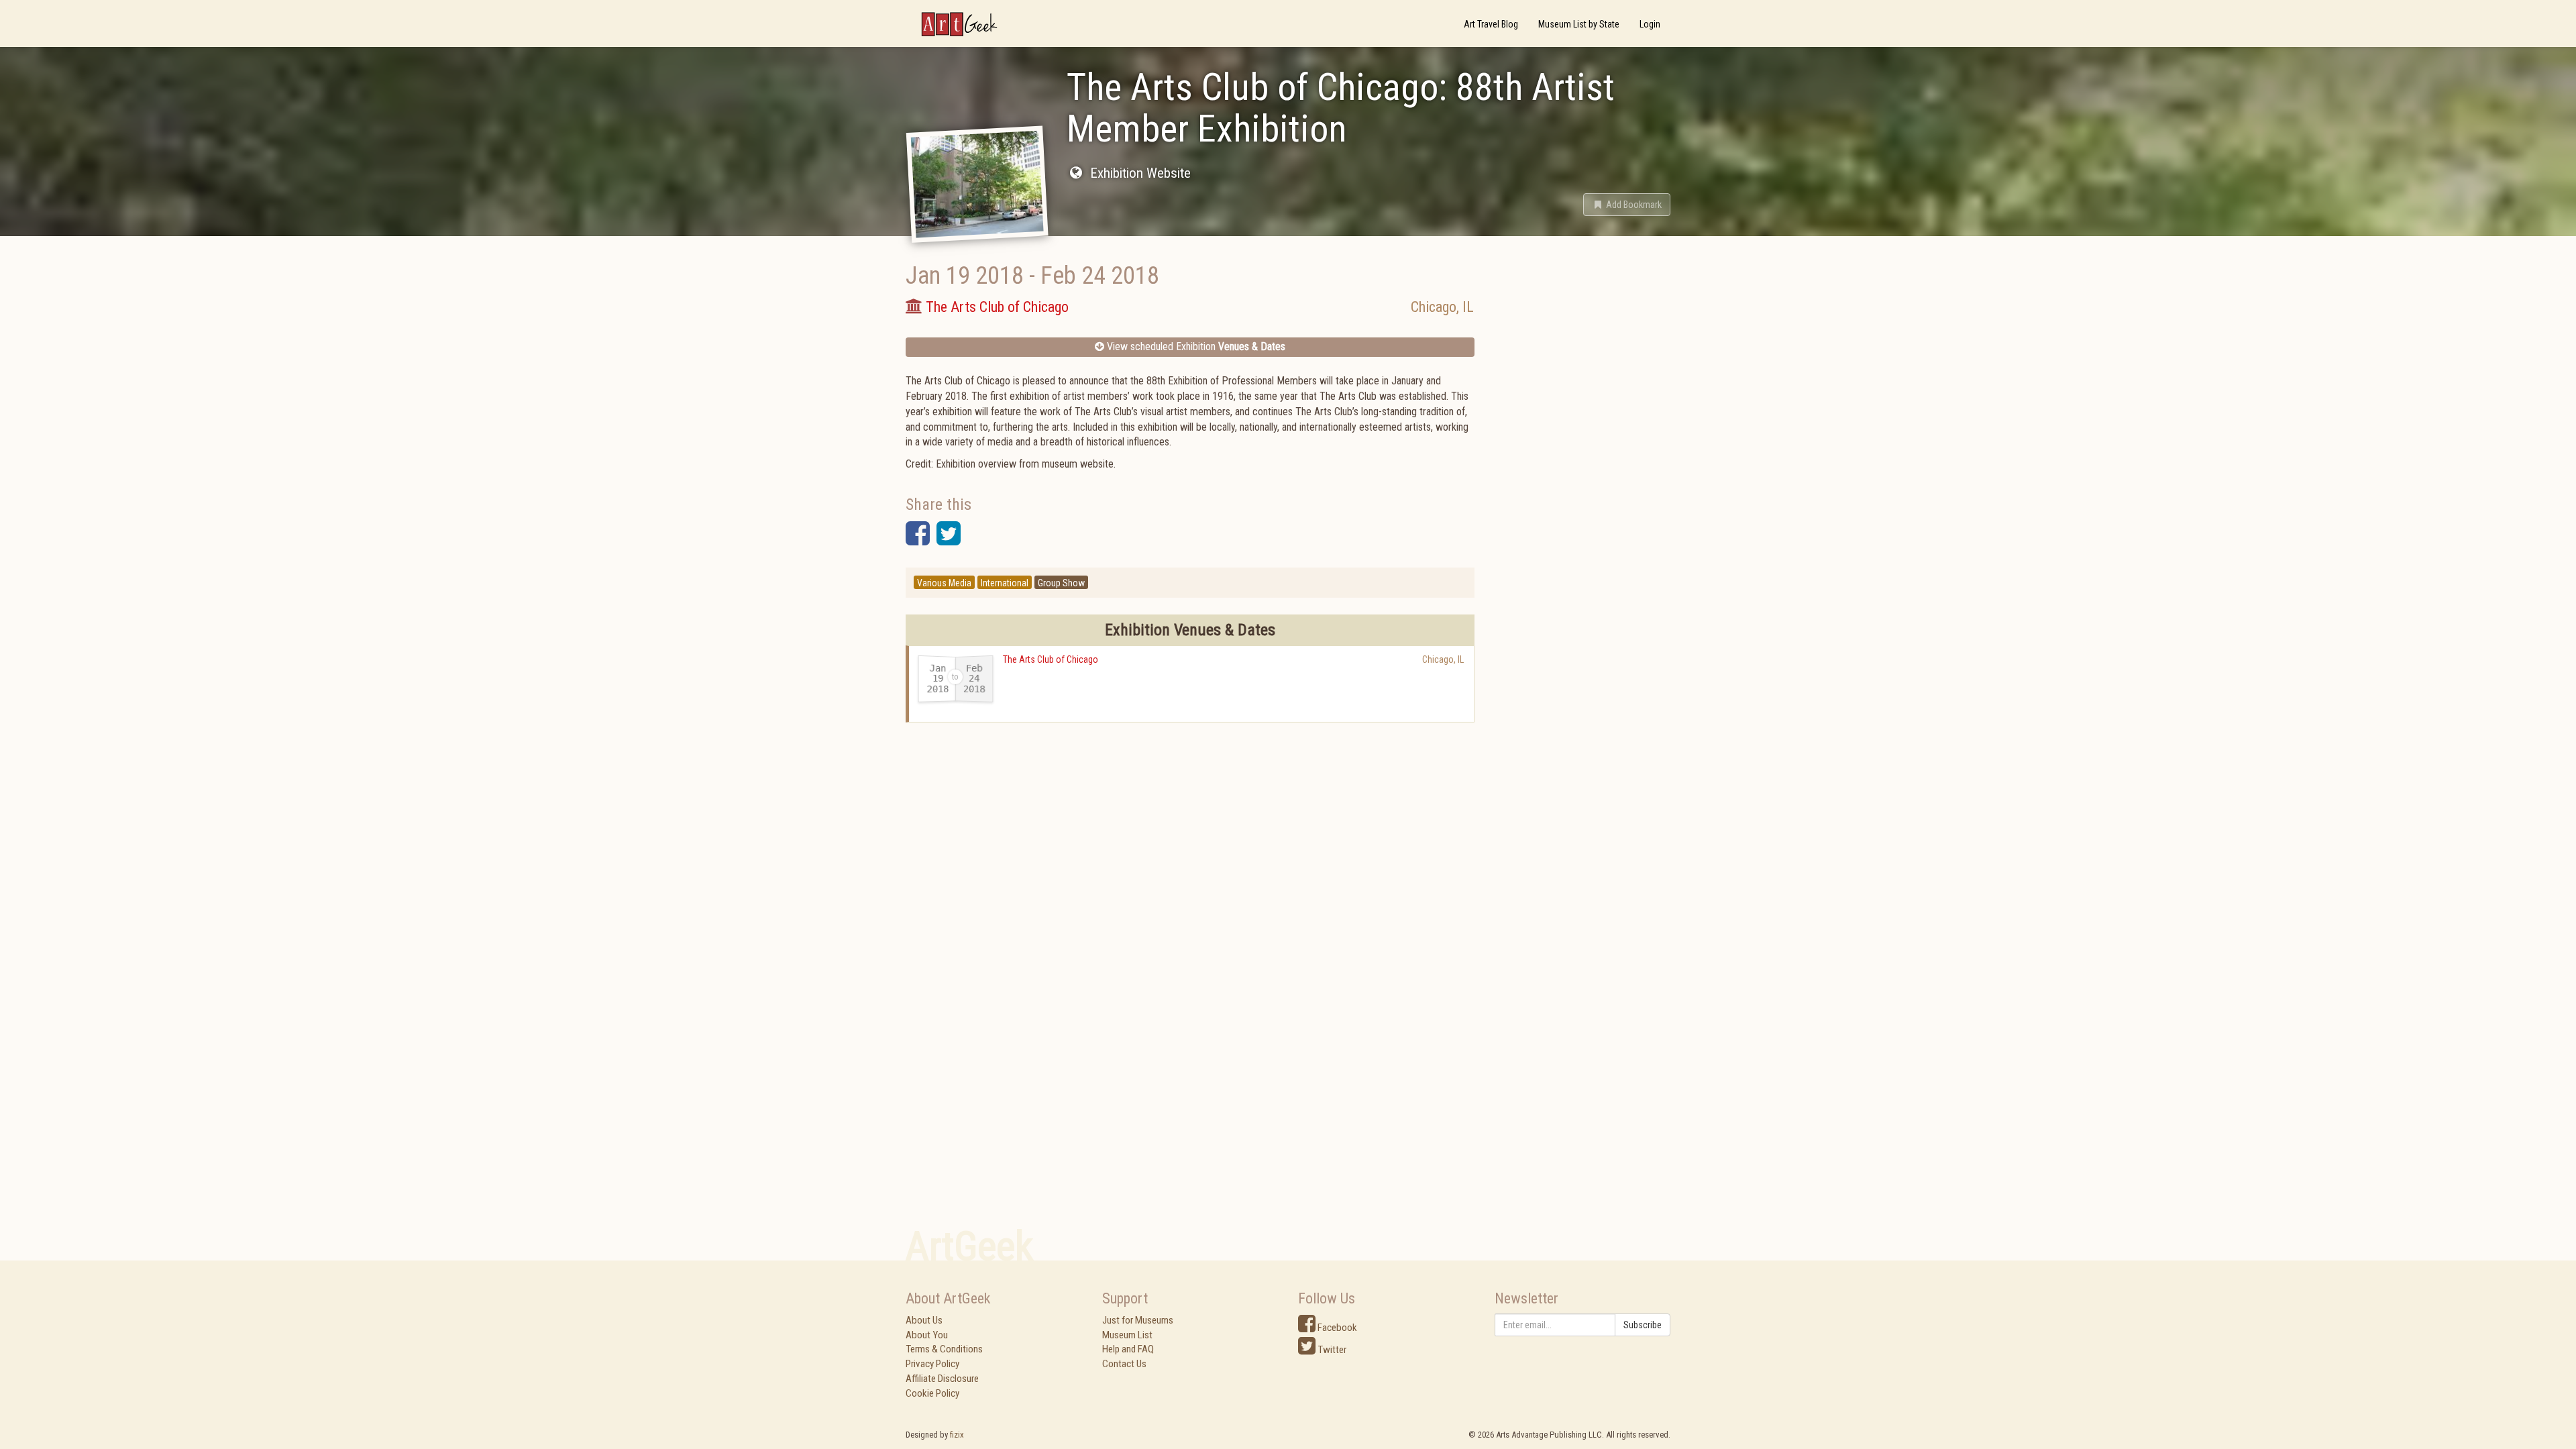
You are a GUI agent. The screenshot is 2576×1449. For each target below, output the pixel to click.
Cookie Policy (932, 1393)
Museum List (1127, 1335)
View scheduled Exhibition (1195, 346)
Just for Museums (1138, 1320)
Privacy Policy (932, 1364)
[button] (1627, 205)
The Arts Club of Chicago (1051, 659)
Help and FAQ (1128, 1349)
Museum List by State (1579, 24)
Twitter (1331, 1350)
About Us (924, 1320)
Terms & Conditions (944, 1349)
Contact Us (1124, 1364)
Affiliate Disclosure (942, 1379)
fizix (957, 1435)
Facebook (1336, 1328)
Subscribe (1643, 1325)
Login (1650, 24)
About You (927, 1335)
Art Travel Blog (1491, 24)
